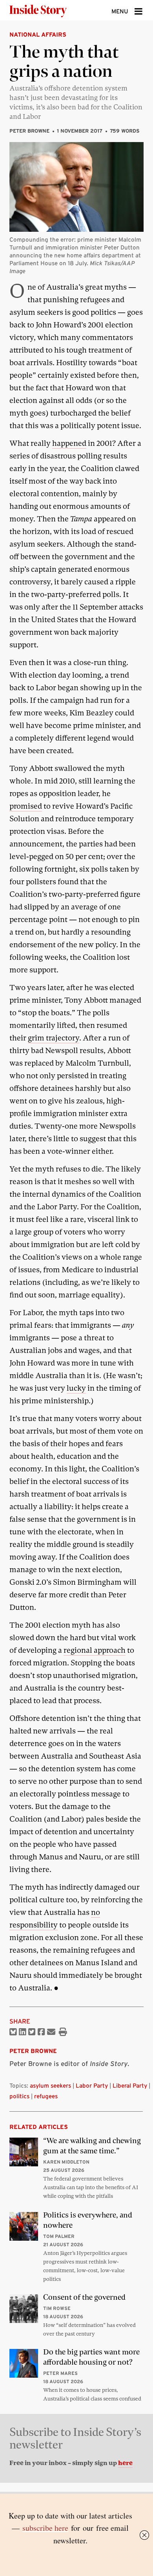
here (125, 2463)
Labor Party (92, 2085)
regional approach (95, 1650)
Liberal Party (130, 2085)
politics (19, 2096)
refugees (46, 2096)
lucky (76, 1388)
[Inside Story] (51, 10)
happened (69, 443)
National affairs (38, 34)
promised (26, 806)
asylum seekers (50, 2085)
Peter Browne (29, 131)
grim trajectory (54, 1038)
